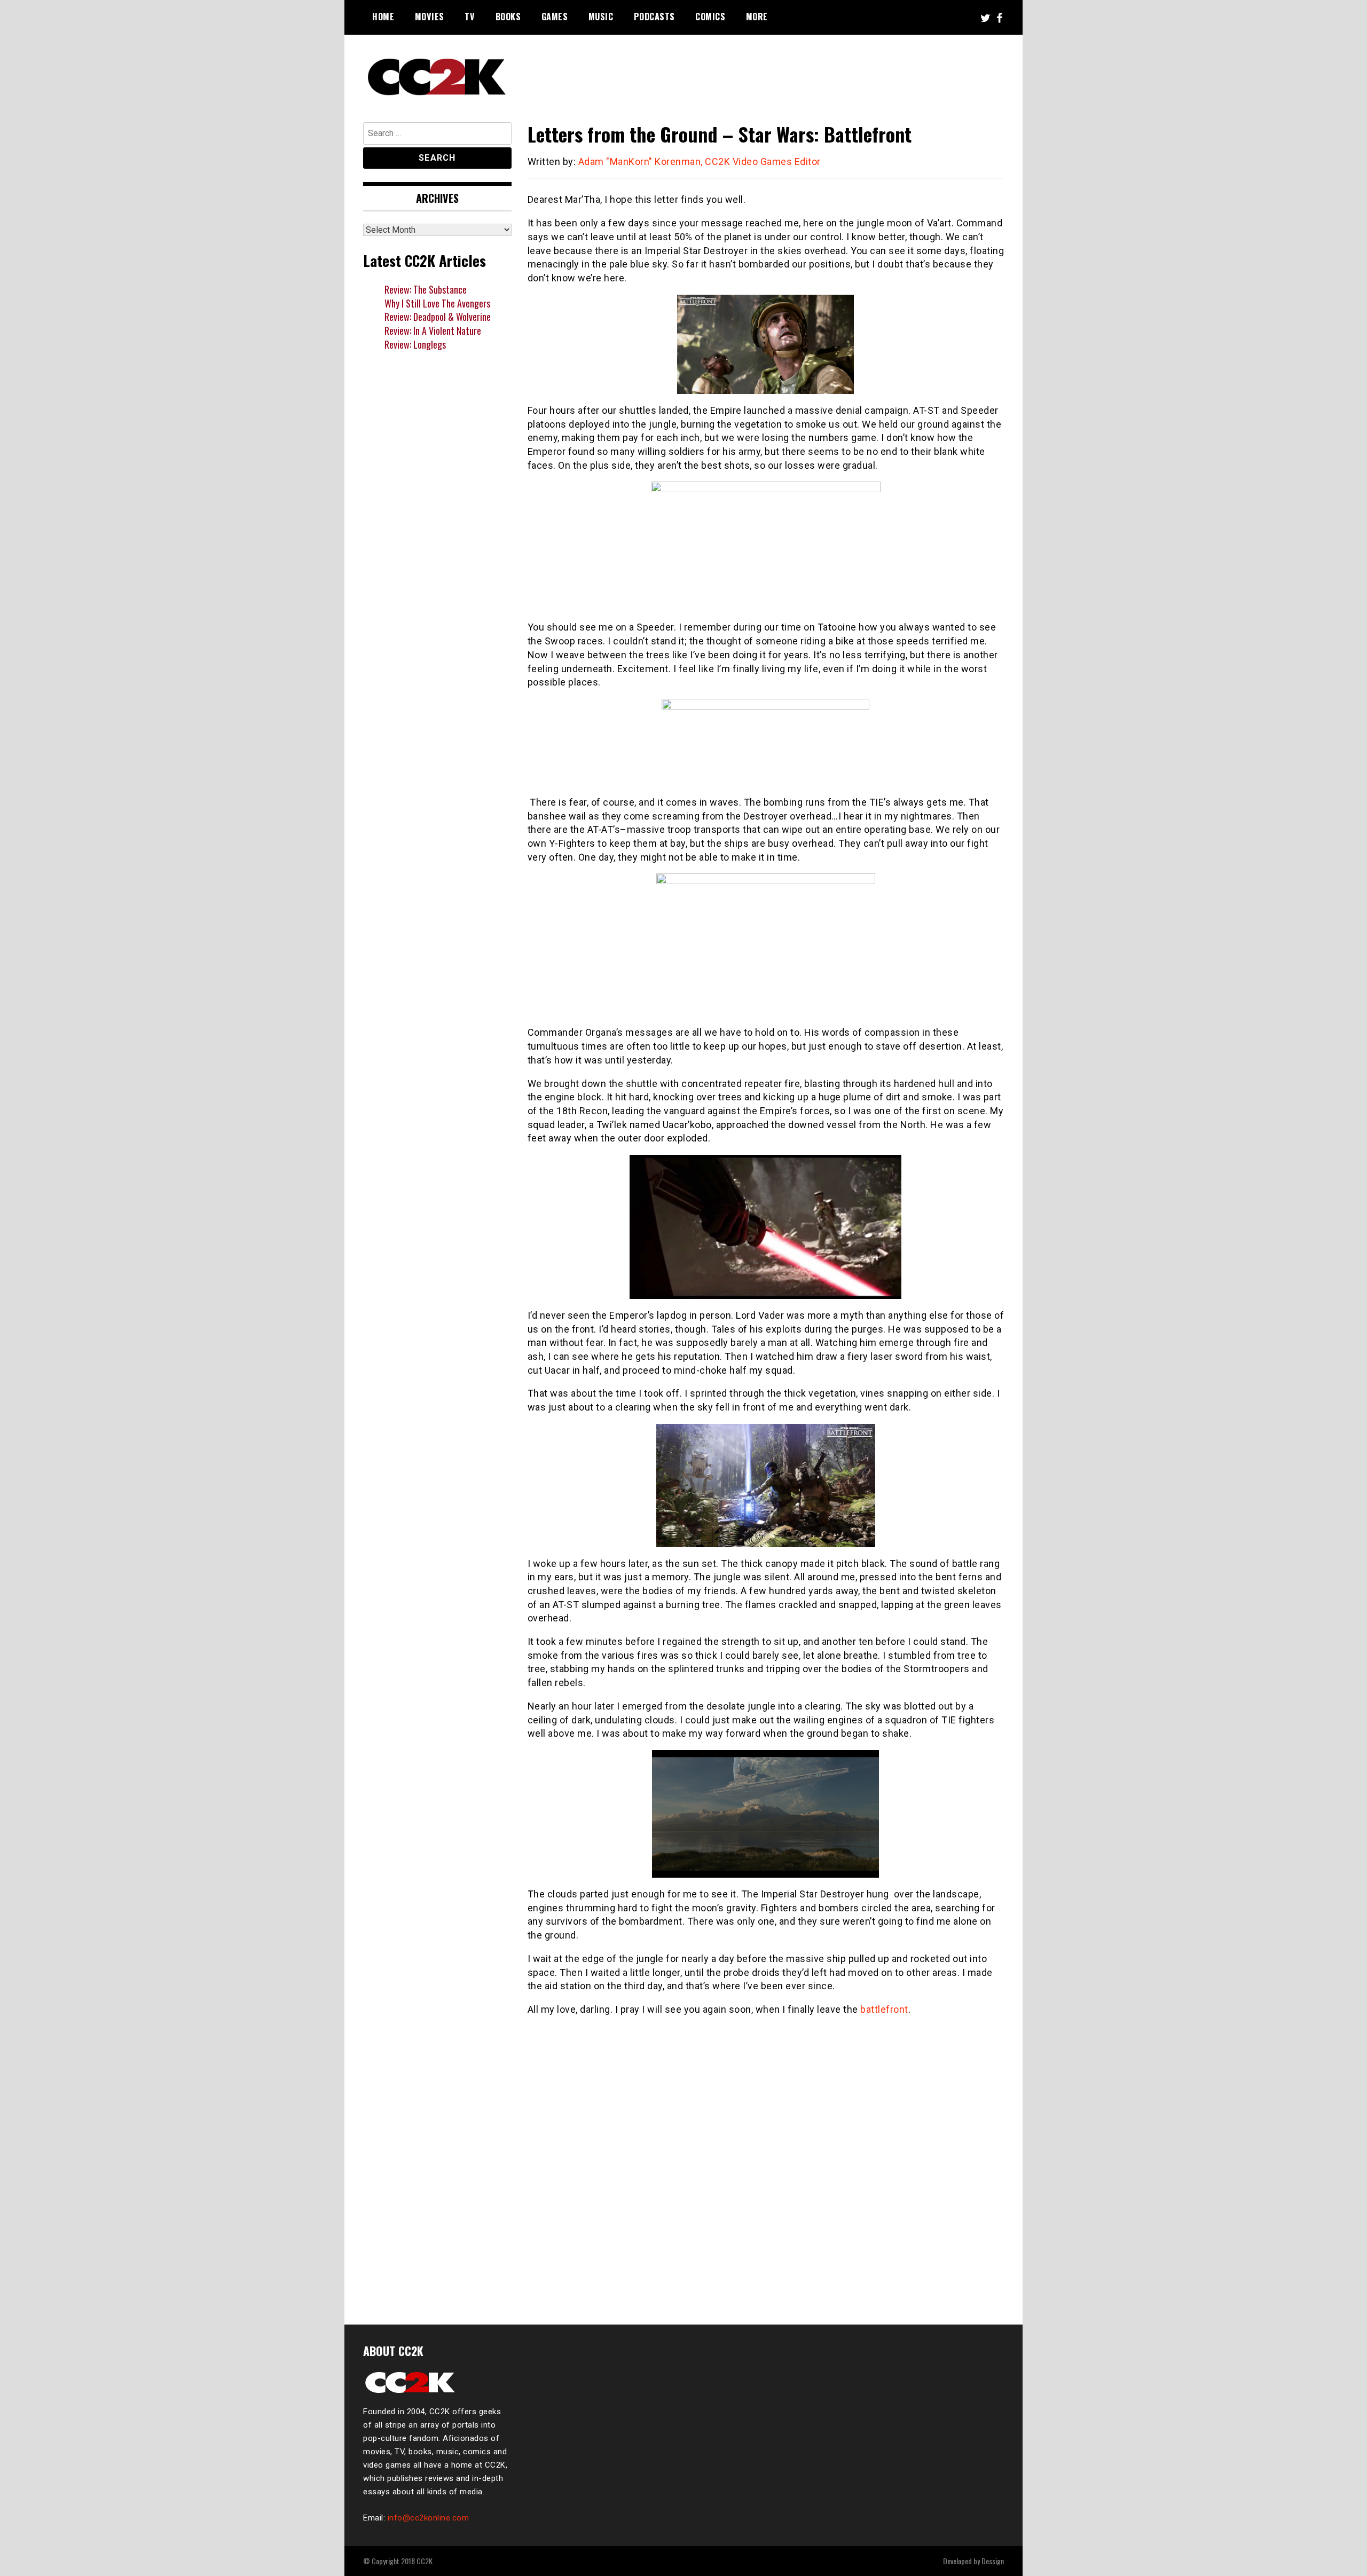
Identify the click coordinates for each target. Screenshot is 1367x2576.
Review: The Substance (426, 289)
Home (383, 17)
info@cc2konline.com (429, 2518)
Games (555, 17)
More (757, 17)
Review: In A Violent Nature (433, 330)
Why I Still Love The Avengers (437, 303)
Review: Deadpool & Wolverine (438, 317)
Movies (430, 17)
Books (508, 17)
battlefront (884, 2009)
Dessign (993, 2561)
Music (601, 17)
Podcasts (654, 17)
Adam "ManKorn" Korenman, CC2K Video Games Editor (700, 162)
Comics (710, 17)
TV (470, 17)
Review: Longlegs (415, 344)
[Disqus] (766, 2164)
